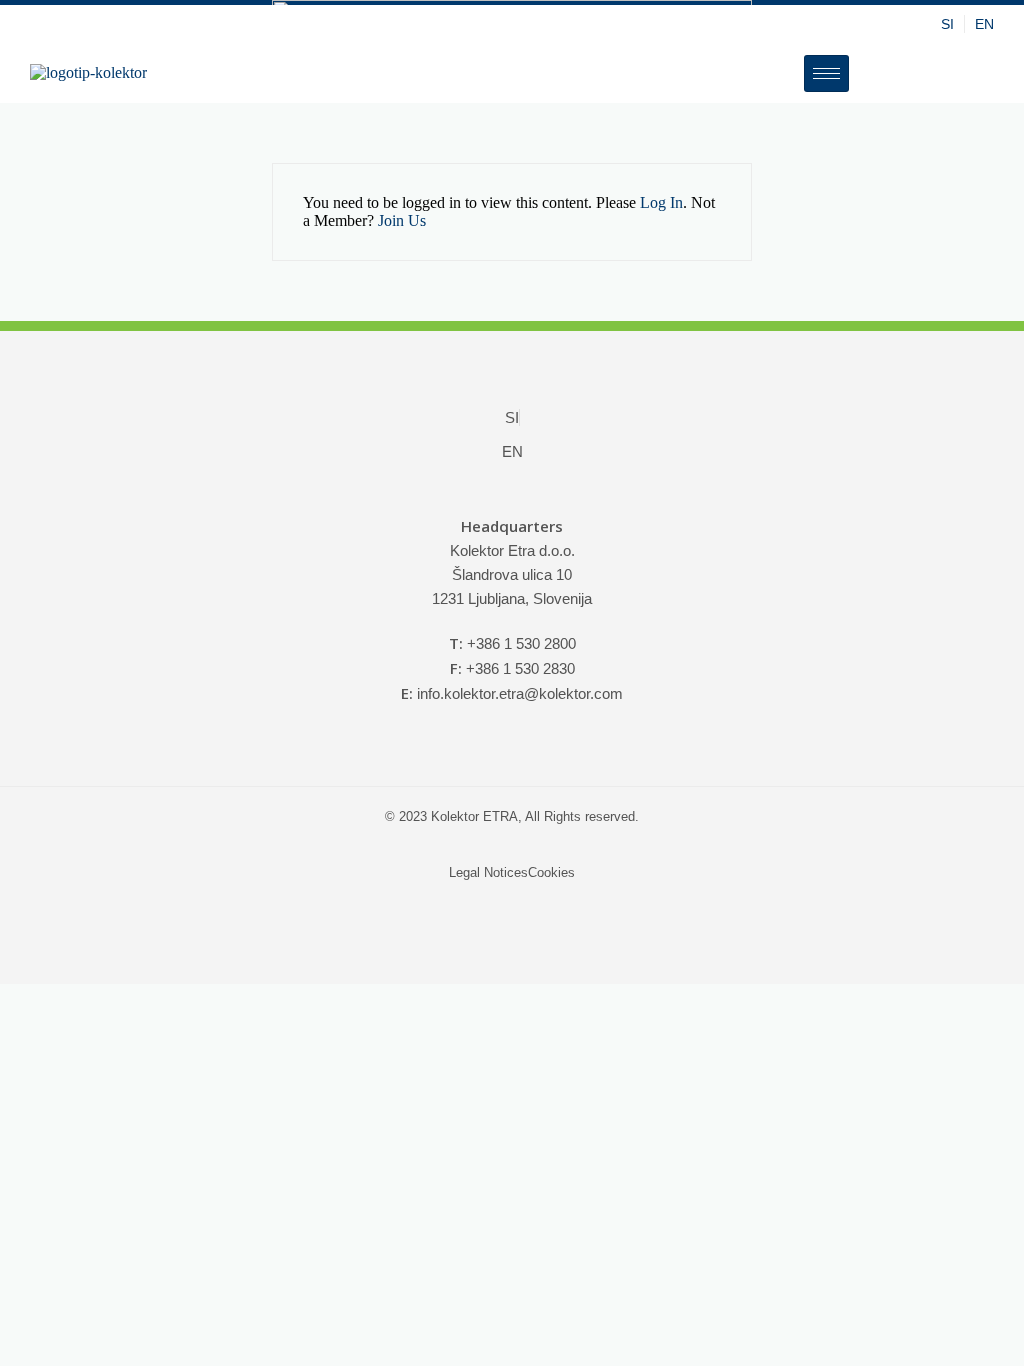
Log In (661, 202)
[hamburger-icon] (826, 73)
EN (984, 24)
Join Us (402, 220)
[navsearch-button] (925, 73)
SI (947, 24)
